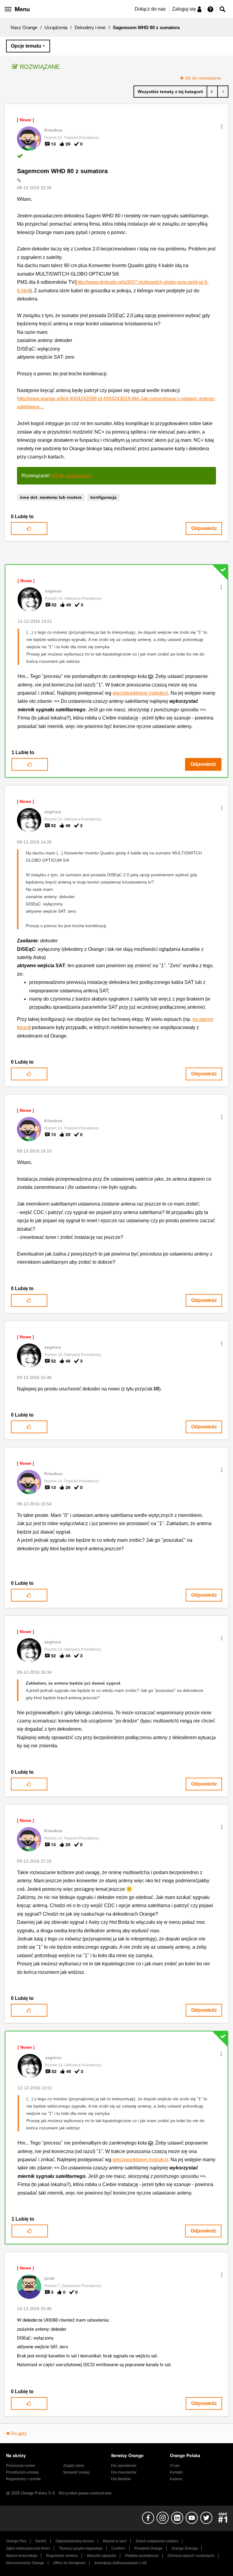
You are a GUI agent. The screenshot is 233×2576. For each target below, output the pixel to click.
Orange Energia (185, 2548)
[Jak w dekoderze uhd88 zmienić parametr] (223, 92)
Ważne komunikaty (22, 2556)
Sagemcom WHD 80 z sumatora (62, 171)
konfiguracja (103, 497)
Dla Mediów (121, 2479)
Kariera (176, 2479)
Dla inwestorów (124, 2472)
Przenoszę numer (21, 2466)
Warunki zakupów (101, 2556)
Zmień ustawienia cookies (157, 2541)
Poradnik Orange (149, 2548)
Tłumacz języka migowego (81, 2548)
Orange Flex (16, 2541)
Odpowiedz (204, 528)
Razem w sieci (115, 2541)
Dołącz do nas (150, 9)
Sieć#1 (41, 2541)
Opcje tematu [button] (26, 46)
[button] (222, 126)
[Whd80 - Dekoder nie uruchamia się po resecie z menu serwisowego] (212, 92)
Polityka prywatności (142, 2556)
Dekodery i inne (90, 27)
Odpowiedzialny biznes (75, 2541)
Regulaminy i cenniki (23, 2479)
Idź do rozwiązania (203, 78)
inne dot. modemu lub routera (51, 497)
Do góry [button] (19, 2433)
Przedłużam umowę (22, 2472)
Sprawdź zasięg (76, 2472)
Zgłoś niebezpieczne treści (28, 2548)
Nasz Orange (24, 27)
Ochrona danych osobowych (191, 2556)
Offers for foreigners (69, 2563)
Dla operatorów (124, 2466)
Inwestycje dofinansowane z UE (121, 2563)
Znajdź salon (74, 2466)
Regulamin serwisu (62, 2556)
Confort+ (118, 2548)
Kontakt (176, 2472)
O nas (175, 2466)
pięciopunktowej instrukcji (140, 693)
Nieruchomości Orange (25, 2563)
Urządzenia (56, 27)
